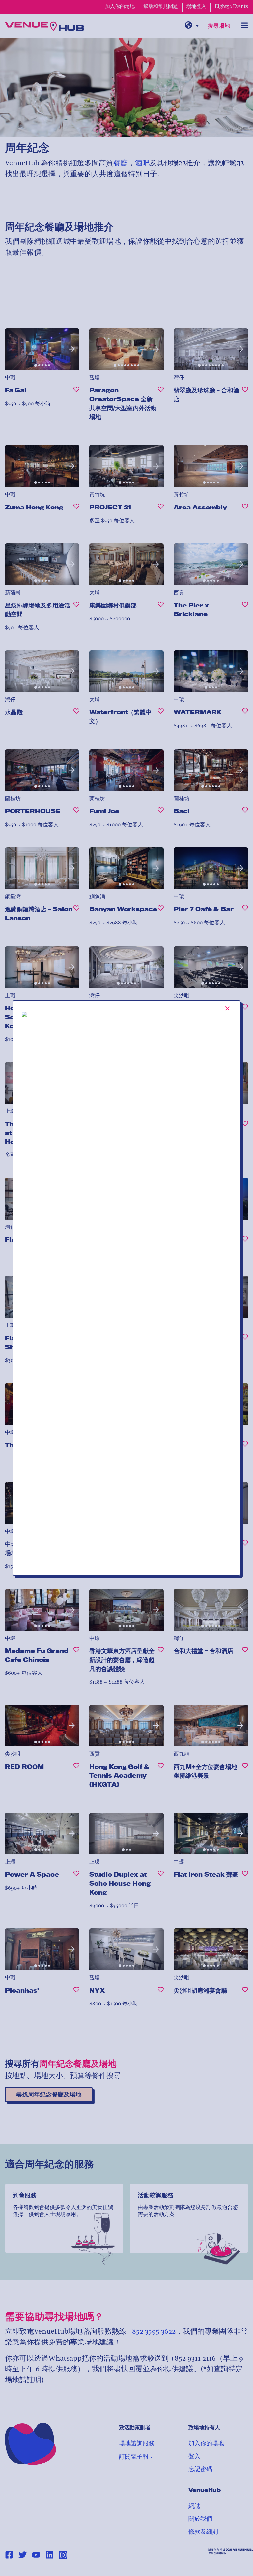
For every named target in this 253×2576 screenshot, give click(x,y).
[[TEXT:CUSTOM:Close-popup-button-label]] (227, 1008)
